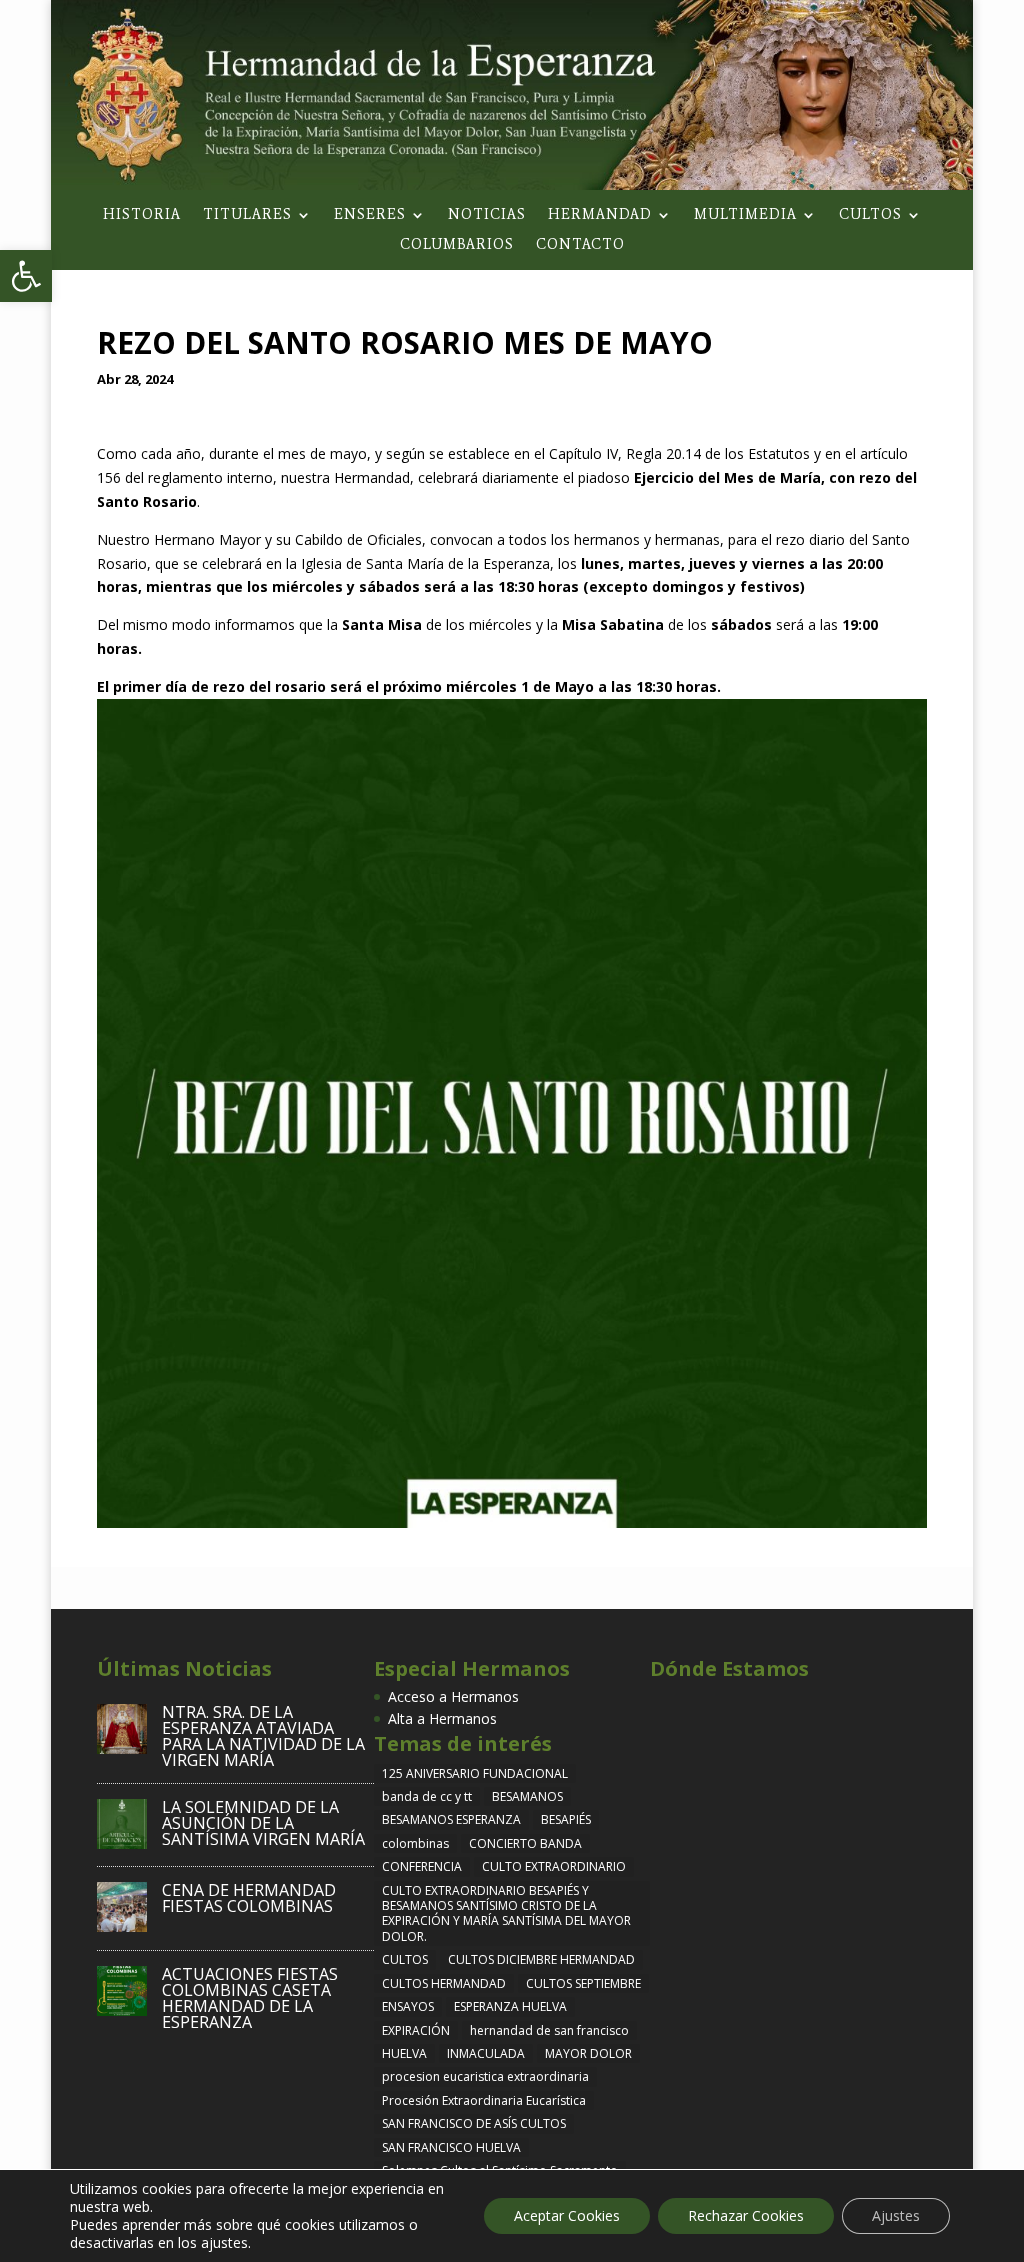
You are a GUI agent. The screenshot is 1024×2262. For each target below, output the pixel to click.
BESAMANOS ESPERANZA (451, 1819)
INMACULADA (486, 2053)
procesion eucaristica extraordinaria (485, 2076)
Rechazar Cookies (746, 2215)
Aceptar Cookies (567, 2215)
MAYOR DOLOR (588, 2053)
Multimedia (745, 215)
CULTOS (405, 1959)
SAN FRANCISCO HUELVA (451, 2147)
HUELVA (404, 2053)
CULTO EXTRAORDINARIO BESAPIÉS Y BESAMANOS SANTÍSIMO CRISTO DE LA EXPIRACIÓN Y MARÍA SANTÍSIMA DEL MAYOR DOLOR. (506, 1913)
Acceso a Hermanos (453, 1696)
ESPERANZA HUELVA (510, 2006)
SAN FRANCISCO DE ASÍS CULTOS (474, 2123)
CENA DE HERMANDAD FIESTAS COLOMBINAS (249, 1898)
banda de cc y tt (427, 1796)
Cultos (870, 215)
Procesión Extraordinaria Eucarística (484, 2100)
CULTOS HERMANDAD (444, 1983)
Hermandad (600, 215)
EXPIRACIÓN (416, 2030)
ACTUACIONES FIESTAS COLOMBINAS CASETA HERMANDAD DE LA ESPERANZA (250, 1998)
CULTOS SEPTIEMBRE (583, 1983)
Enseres (370, 215)
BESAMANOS (527, 1796)
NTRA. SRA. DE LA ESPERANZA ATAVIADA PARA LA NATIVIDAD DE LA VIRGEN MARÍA (263, 1736)
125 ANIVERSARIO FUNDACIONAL (475, 1773)
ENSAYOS (408, 2006)
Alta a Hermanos (442, 1718)
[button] (26, 276)
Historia (142, 215)
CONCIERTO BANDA (525, 1843)
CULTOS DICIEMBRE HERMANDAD (541, 1959)
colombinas (415, 1843)
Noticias (487, 215)
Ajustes (896, 2215)
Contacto (580, 245)
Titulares (247, 215)
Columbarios (457, 245)
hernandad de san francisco (549, 2030)
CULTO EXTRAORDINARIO (554, 1866)
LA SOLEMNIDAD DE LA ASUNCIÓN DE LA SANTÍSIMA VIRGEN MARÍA (263, 1823)
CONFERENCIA (422, 1866)
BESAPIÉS (566, 1819)
